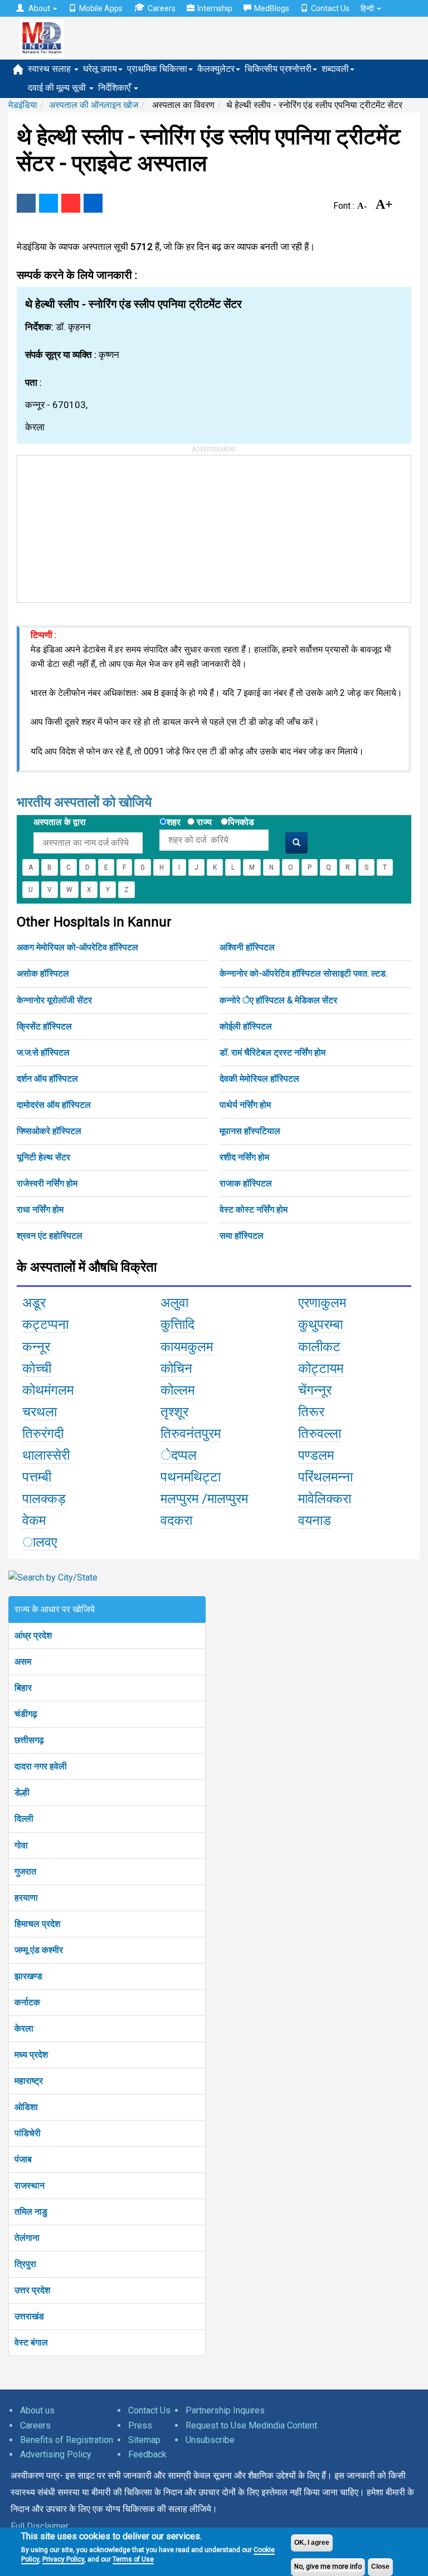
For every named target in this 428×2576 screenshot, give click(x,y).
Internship (215, 8)
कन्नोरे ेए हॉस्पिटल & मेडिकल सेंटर (278, 1000)
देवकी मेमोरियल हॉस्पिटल (259, 1079)
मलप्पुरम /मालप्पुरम (204, 1499)
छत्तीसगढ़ (29, 1740)
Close (380, 2567)
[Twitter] (48, 203)
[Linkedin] (93, 203)
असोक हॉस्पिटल (43, 973)
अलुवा (174, 1303)
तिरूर (311, 1412)
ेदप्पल (179, 1455)
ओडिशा (26, 2107)
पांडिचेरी (28, 2133)
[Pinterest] (71, 203)
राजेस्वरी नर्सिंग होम (47, 1183)
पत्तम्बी (37, 1477)
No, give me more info (328, 2567)
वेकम (34, 1520)
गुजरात (25, 1871)
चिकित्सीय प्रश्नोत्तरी (278, 69)
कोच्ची (37, 1368)
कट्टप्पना (45, 1324)
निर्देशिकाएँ (115, 88)
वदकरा (176, 1520)
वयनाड (315, 1520)
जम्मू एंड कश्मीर (39, 1950)
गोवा (21, 1845)
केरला (24, 2028)
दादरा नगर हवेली (41, 1766)
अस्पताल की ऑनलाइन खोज (94, 105)
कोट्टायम (321, 1368)
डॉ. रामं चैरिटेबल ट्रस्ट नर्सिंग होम (273, 1053)
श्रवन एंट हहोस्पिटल (50, 1236)
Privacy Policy (63, 2559)
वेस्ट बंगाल (31, 2342)
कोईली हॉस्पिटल (246, 1026)
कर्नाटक (27, 2002)
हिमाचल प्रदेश (37, 1924)
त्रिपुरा (25, 2264)
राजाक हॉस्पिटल (246, 1183)
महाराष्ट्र (29, 2081)
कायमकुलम (187, 1347)
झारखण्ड (28, 1976)
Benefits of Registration (67, 2440)
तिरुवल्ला (320, 1434)
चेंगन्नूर (315, 1390)
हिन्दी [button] (368, 8)
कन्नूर (36, 1347)
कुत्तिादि (177, 1324)
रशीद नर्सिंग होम (244, 1157)
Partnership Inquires (225, 2410)
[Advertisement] (101, 525)
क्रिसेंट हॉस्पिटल (44, 1026)
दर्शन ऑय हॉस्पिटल (47, 1079)
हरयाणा (26, 1898)
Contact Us (330, 8)
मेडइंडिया (23, 105)
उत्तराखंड (29, 2316)
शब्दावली (335, 69)
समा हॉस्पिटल (242, 1236)
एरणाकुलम (322, 1303)
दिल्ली (24, 1819)
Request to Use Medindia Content (251, 2425)
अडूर (34, 1303)
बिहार (23, 1688)
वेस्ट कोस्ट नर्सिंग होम (254, 1210)
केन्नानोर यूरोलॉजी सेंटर (54, 1000)
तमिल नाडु (31, 2212)
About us (37, 2410)
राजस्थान (30, 2185)
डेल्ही (22, 1792)
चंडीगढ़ (26, 1714)
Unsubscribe (210, 2440)
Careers (162, 8)
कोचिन (176, 1368)
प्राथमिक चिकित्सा (157, 69)
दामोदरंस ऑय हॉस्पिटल (54, 1105)
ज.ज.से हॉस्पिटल (43, 1053)
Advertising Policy (56, 2454)
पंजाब (23, 2159)
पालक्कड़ (44, 1499)
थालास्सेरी (46, 1455)
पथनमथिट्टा (191, 1477)
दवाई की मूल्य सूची (58, 88)
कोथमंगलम (48, 1390)
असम (23, 1662)
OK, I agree (312, 2543)
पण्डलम (316, 1455)
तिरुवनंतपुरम (191, 1434)
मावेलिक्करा (325, 1499)
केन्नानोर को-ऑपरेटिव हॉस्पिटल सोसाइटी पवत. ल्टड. (303, 973)
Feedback (147, 2454)
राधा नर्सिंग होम (40, 1210)
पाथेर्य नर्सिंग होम (245, 1105)
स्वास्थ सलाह (50, 69)
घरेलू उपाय (100, 69)
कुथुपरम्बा (320, 1324)
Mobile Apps (101, 8)
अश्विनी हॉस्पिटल (247, 947)
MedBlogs (272, 8)
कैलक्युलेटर (216, 69)
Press (140, 2425)
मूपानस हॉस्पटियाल (250, 1131)
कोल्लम (177, 1390)
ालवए (40, 1542)
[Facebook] (26, 203)
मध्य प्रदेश (31, 2055)
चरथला (40, 1412)
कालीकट (319, 1347)
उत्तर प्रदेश (32, 2290)
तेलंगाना (27, 2238)
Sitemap (144, 2440)
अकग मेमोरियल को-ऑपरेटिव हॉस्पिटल (77, 947)
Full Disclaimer (40, 2526)
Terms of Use (133, 2559)
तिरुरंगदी (43, 1434)
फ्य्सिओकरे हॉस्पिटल (49, 1131)
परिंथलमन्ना (325, 1477)
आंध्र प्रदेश (33, 1635)
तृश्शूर (174, 1412)
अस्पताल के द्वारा (60, 822)
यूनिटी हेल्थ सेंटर (43, 1157)
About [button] (39, 8)
